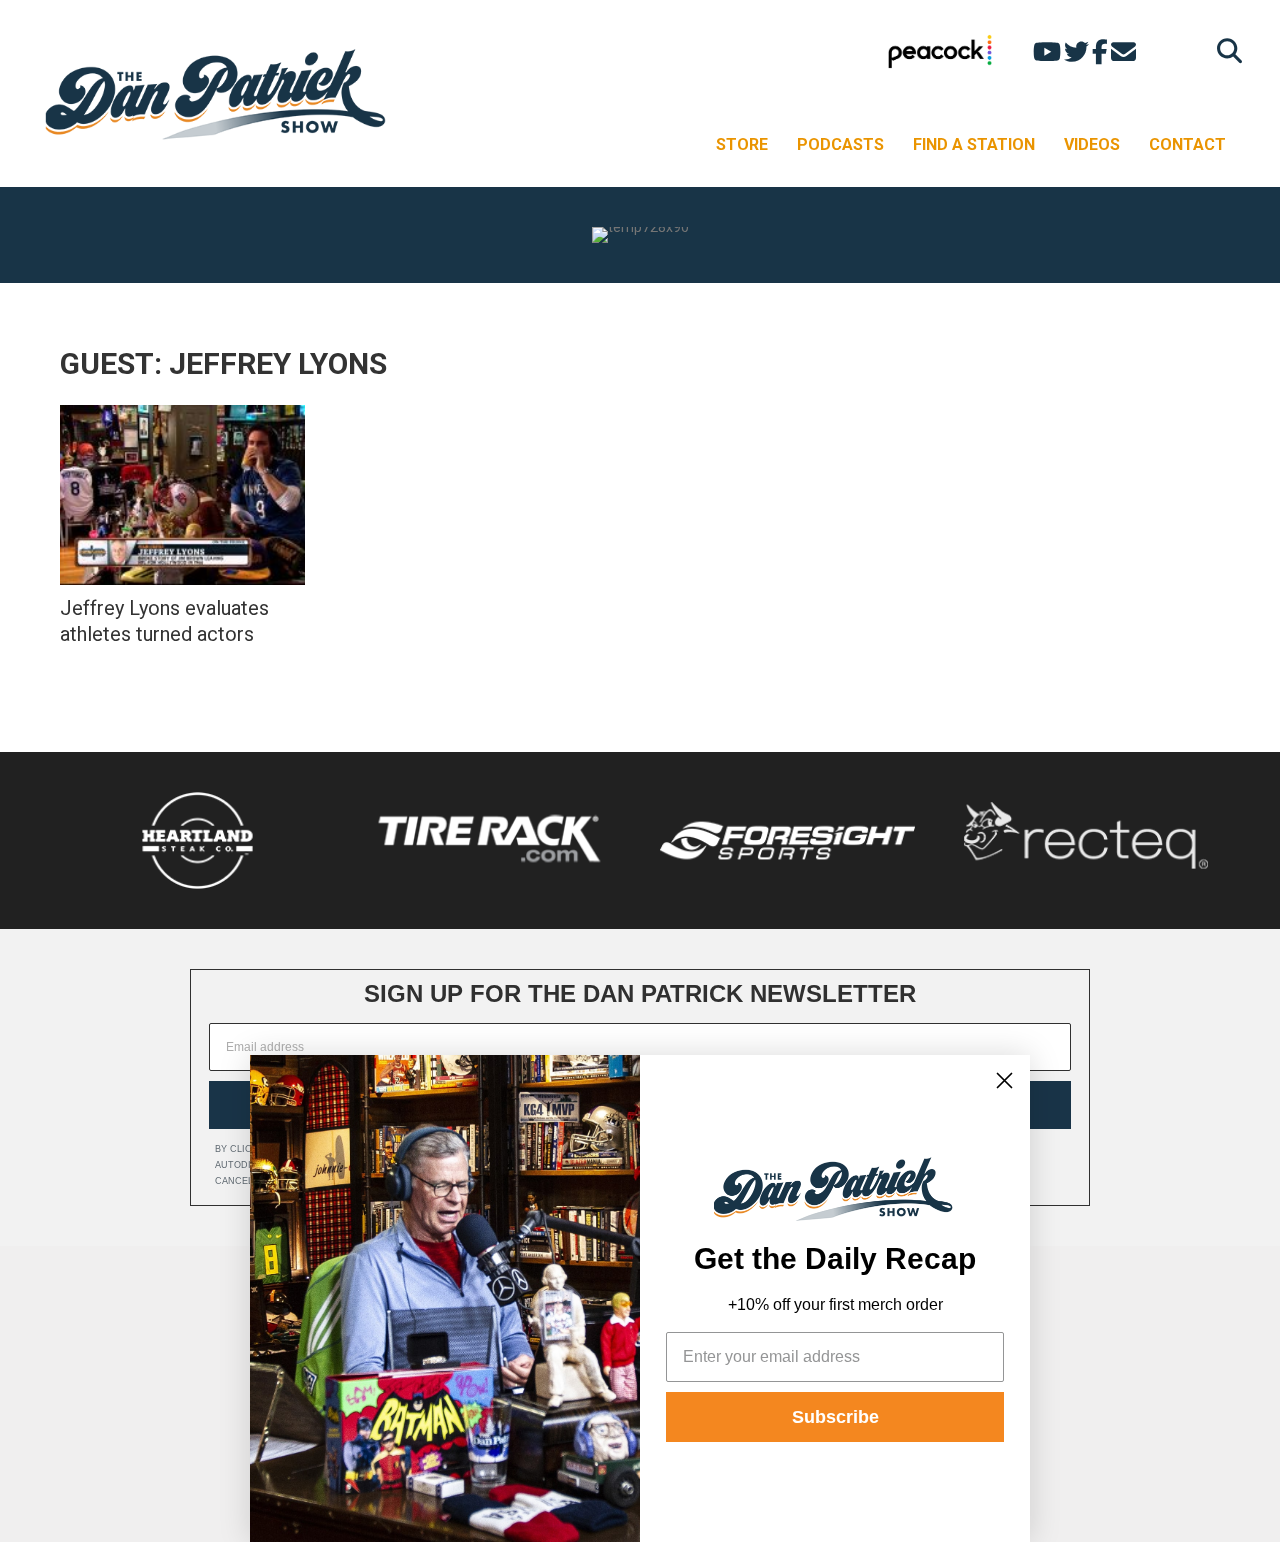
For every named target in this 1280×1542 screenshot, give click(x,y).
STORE (742, 144)
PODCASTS (840, 144)
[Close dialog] (1004, 1080)
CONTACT (1187, 144)
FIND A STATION (974, 144)
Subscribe (835, 1417)
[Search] (1224, 50)
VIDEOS (1092, 144)
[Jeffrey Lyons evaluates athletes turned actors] (182, 495)
